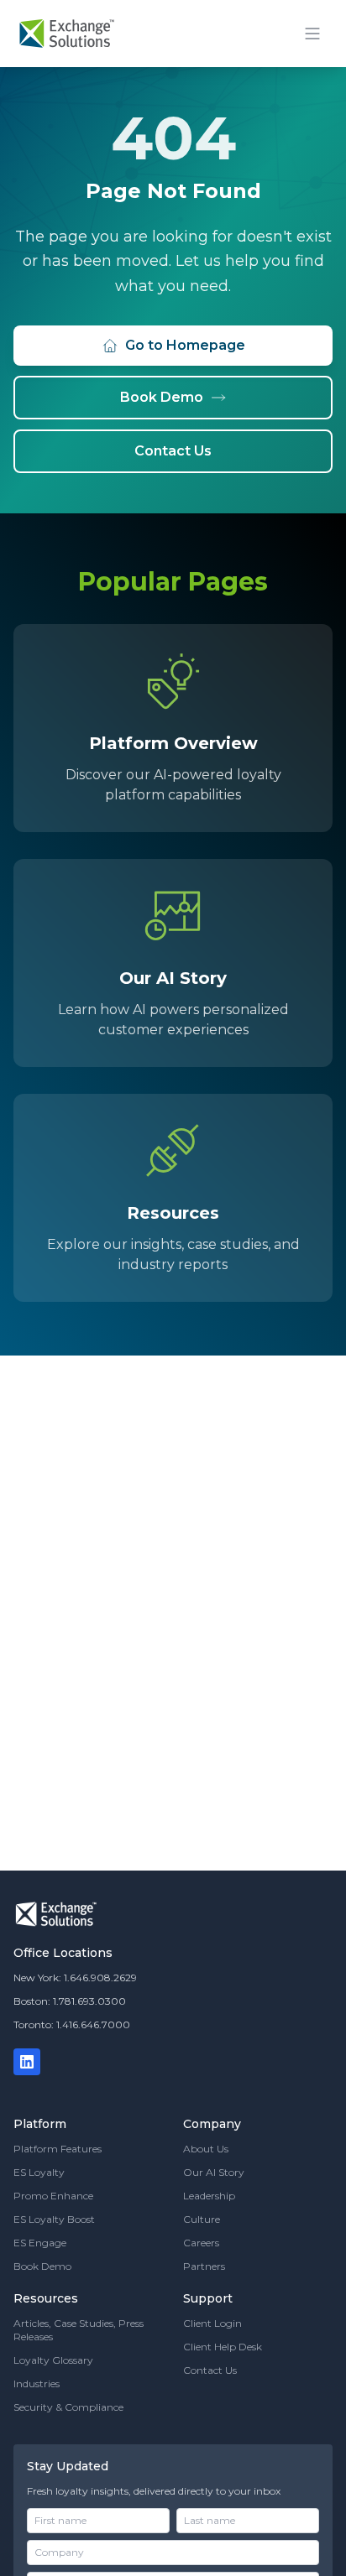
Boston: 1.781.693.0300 (70, 2001)
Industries (37, 2383)
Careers (201, 2243)
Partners (204, 2266)
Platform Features (58, 2149)
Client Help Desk (223, 2347)
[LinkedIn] (27, 2062)
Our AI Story (214, 2172)
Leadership (209, 2196)
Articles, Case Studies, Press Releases (79, 2330)
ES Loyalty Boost (54, 2219)
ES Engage (40, 2243)
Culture (202, 2219)
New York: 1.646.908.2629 (75, 1978)
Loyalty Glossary (53, 2360)
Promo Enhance (53, 2196)
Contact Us (173, 451)
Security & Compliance (68, 2407)
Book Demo (162, 397)
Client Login (212, 2323)
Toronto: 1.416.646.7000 (72, 2024)
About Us (206, 2149)
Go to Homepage (185, 345)
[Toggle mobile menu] (312, 34)
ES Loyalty (39, 2172)
